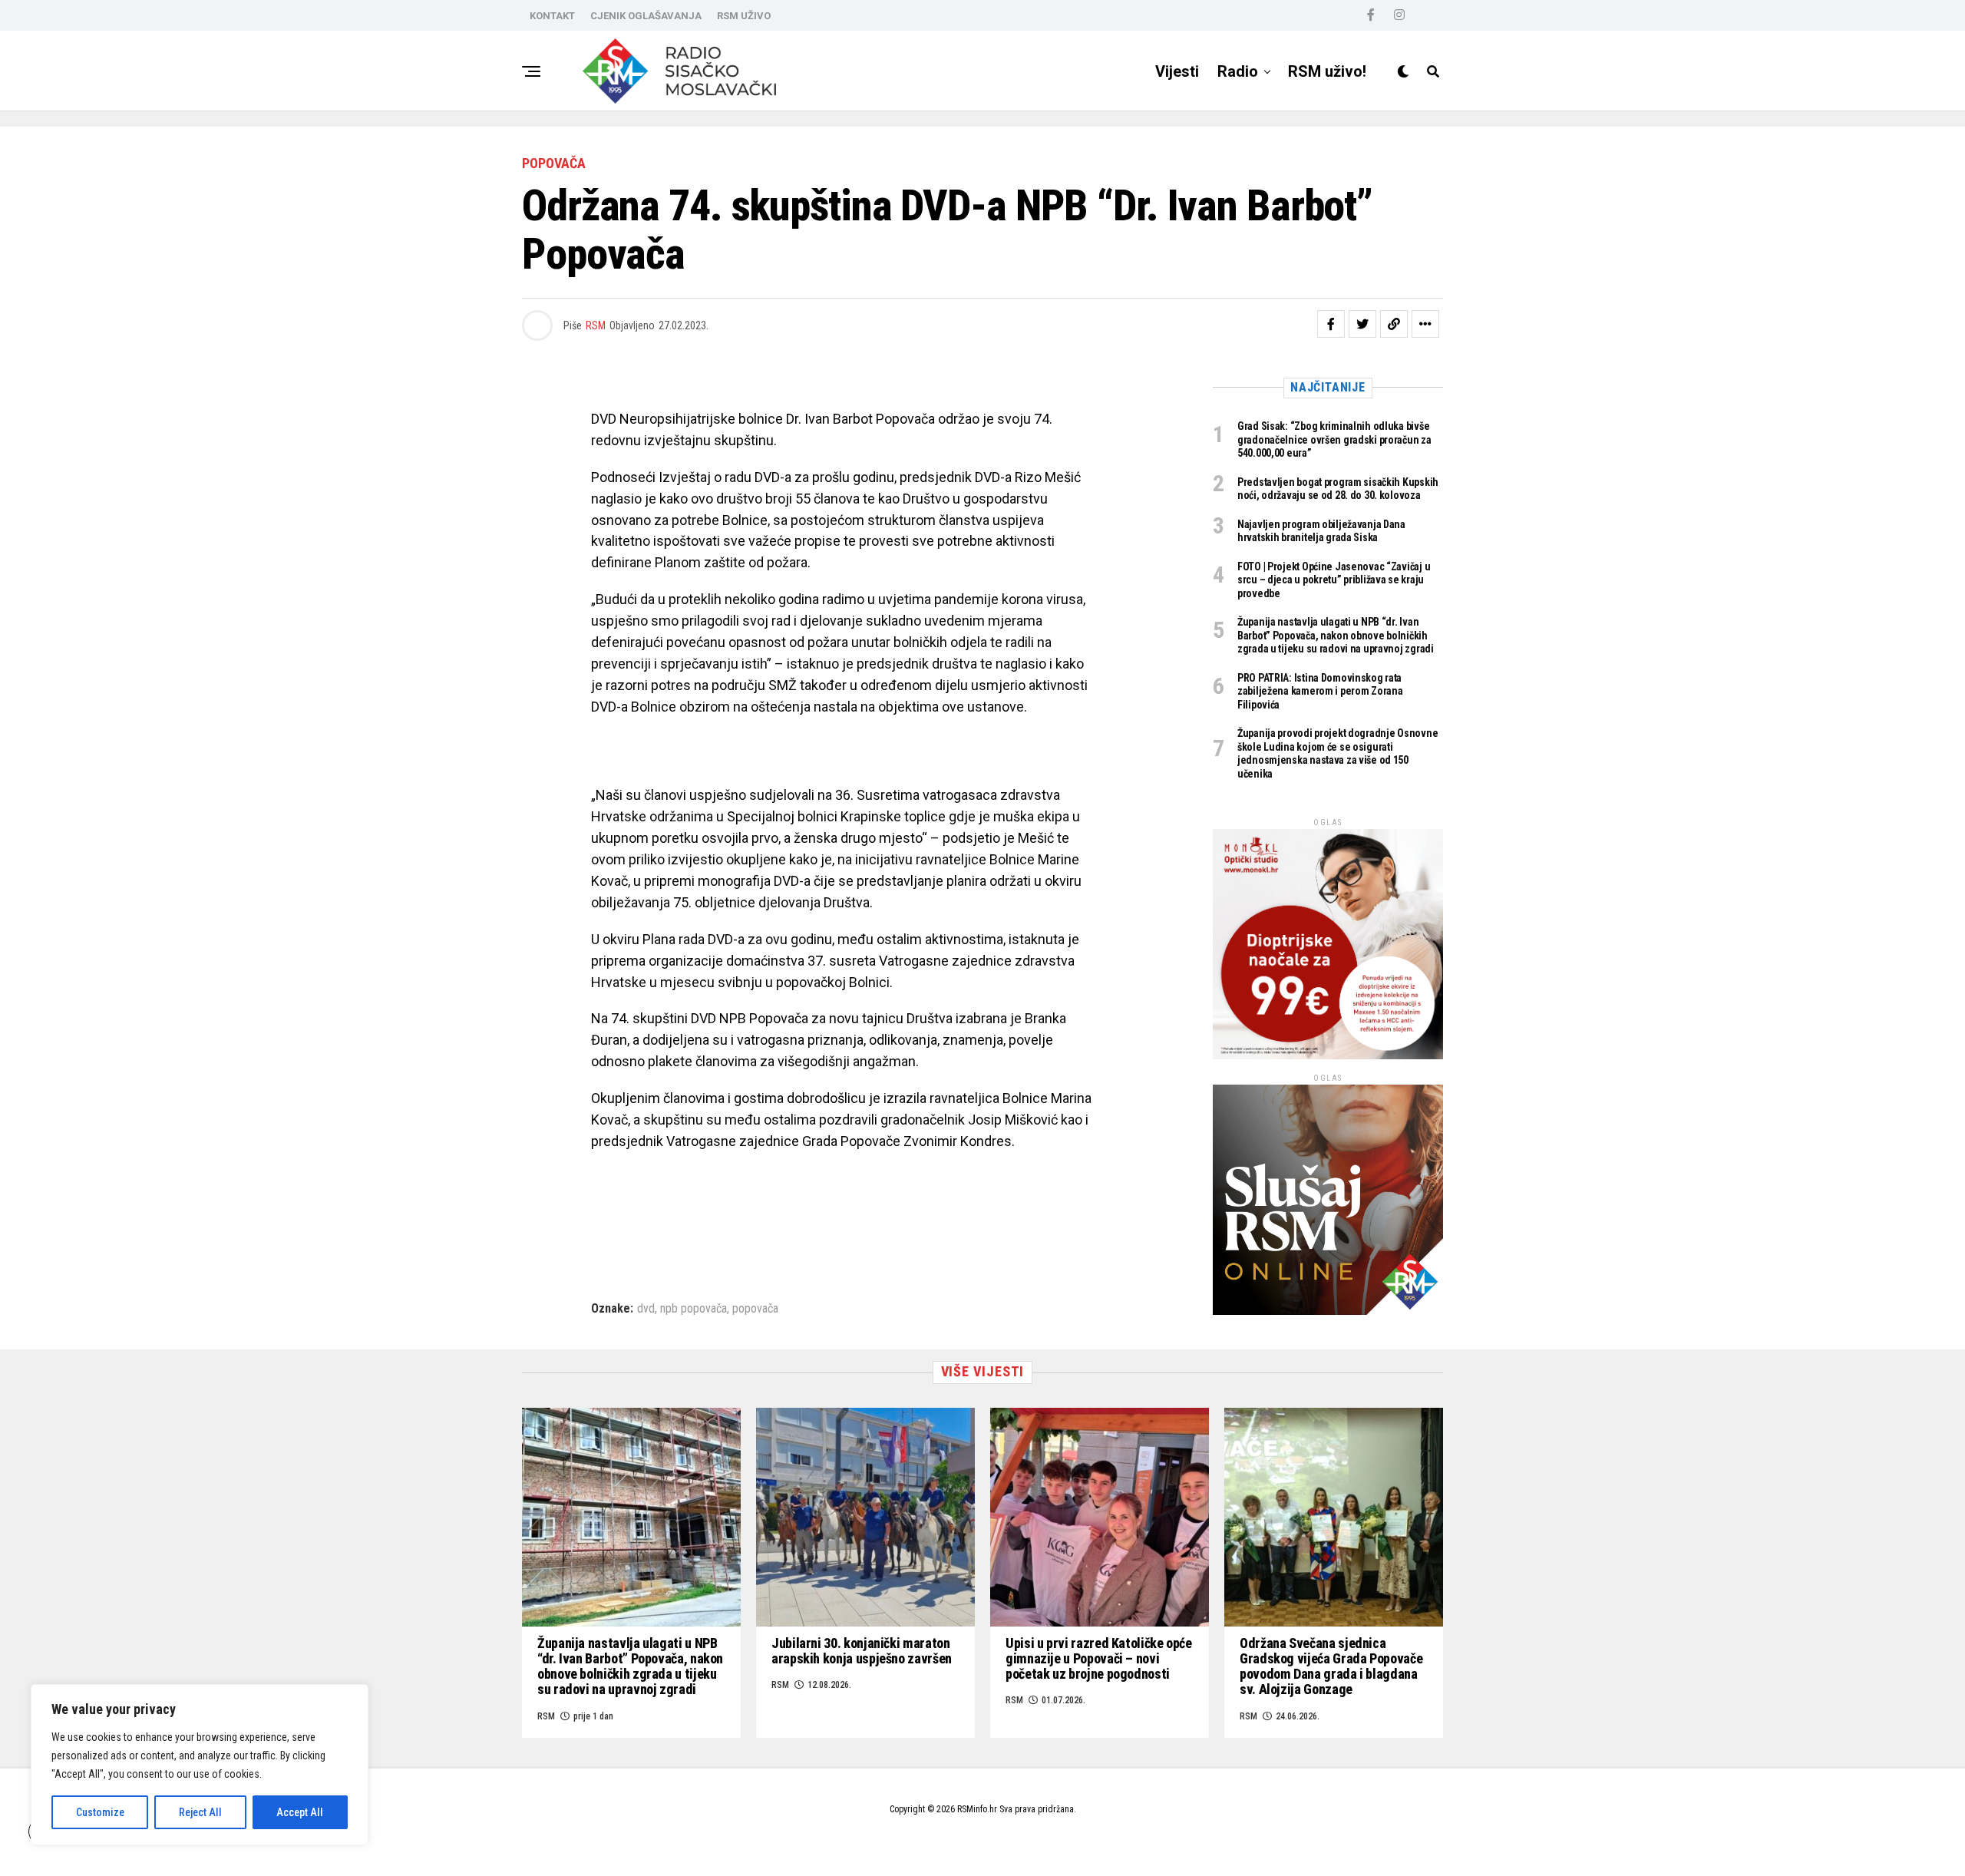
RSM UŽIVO (744, 16)
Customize (100, 1812)
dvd (646, 1309)
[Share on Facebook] (1331, 324)
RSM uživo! (1327, 71)
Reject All (200, 1812)
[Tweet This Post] (1362, 324)
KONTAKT (552, 16)
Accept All (300, 1812)
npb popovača (694, 1309)
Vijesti (1177, 71)
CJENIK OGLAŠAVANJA (646, 16)
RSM (596, 325)
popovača (755, 1309)
